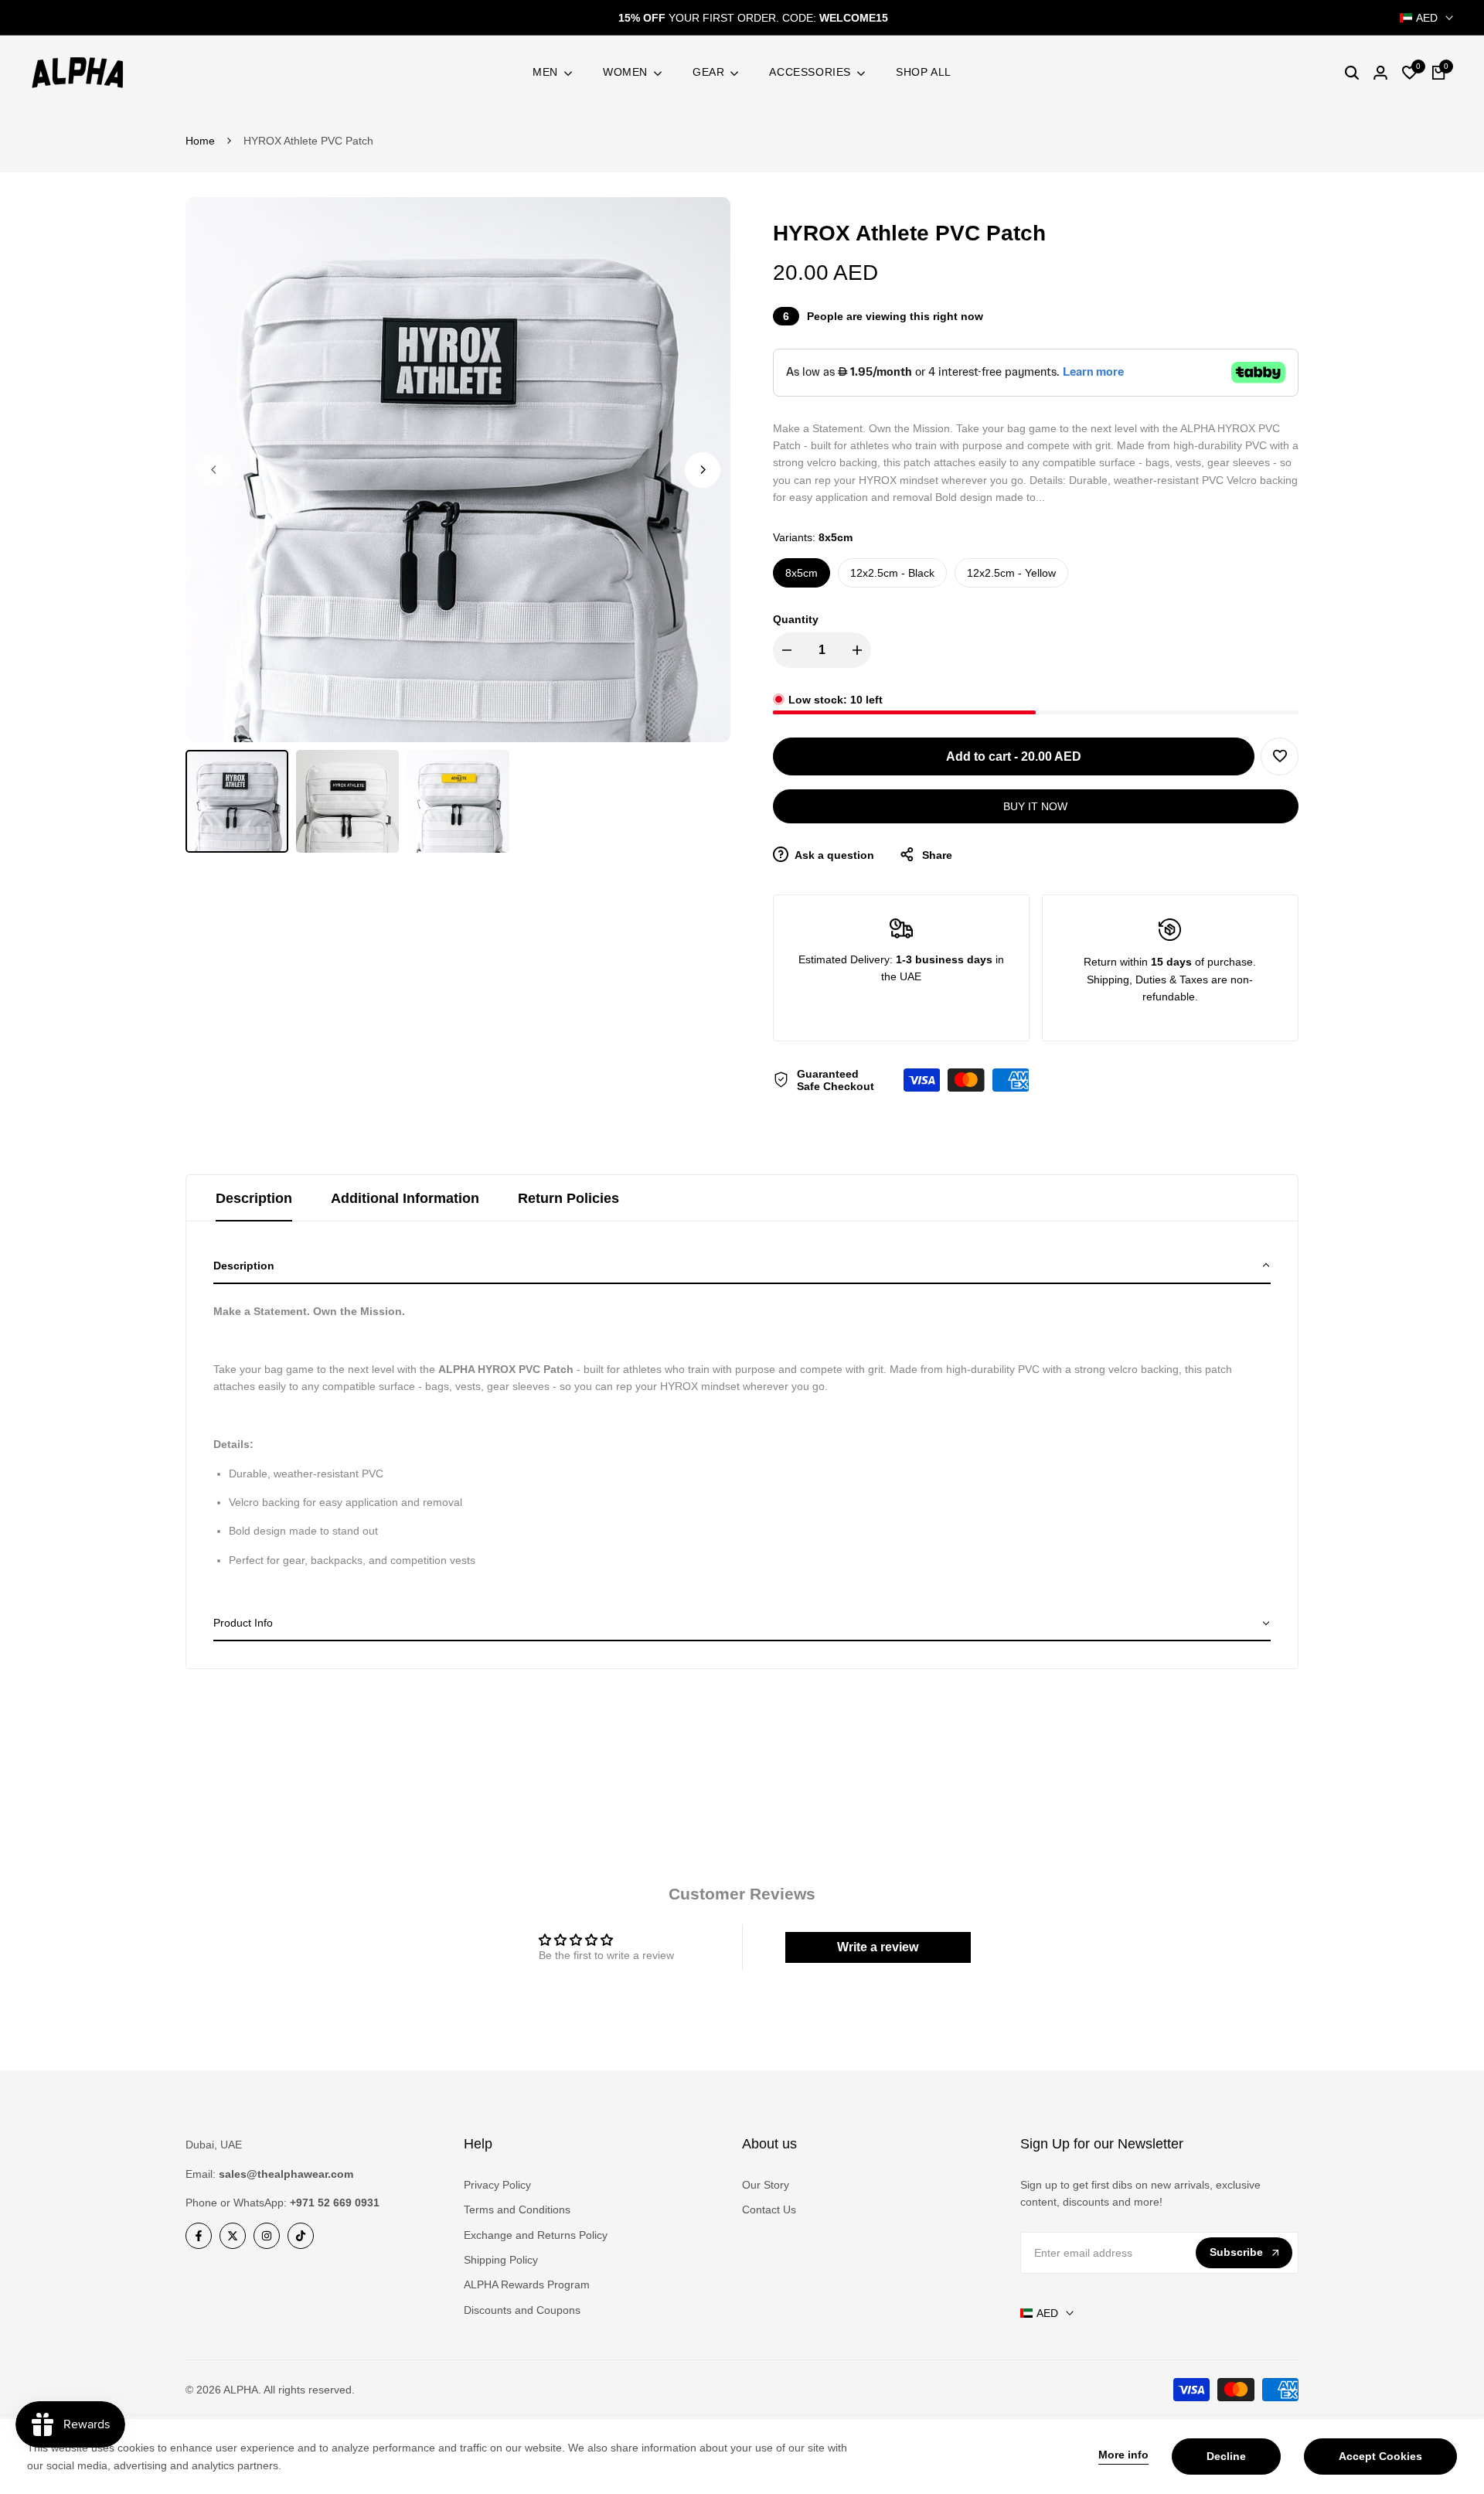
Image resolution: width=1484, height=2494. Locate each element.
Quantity (796, 619)
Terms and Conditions (517, 2210)
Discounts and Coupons (522, 2310)
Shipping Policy (501, 2260)
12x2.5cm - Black (892, 573)
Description (254, 1198)
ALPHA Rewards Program (527, 2284)
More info (1123, 2455)
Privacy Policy (497, 2185)
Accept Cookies (1380, 2456)
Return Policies (568, 1198)
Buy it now (1035, 806)
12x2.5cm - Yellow (1011, 573)
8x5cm (802, 573)
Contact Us (769, 2210)
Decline (1226, 2456)
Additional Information (405, 1198)
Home (200, 141)
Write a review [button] (878, 1947)
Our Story (766, 2185)
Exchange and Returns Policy (536, 2235)
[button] (1280, 756)
